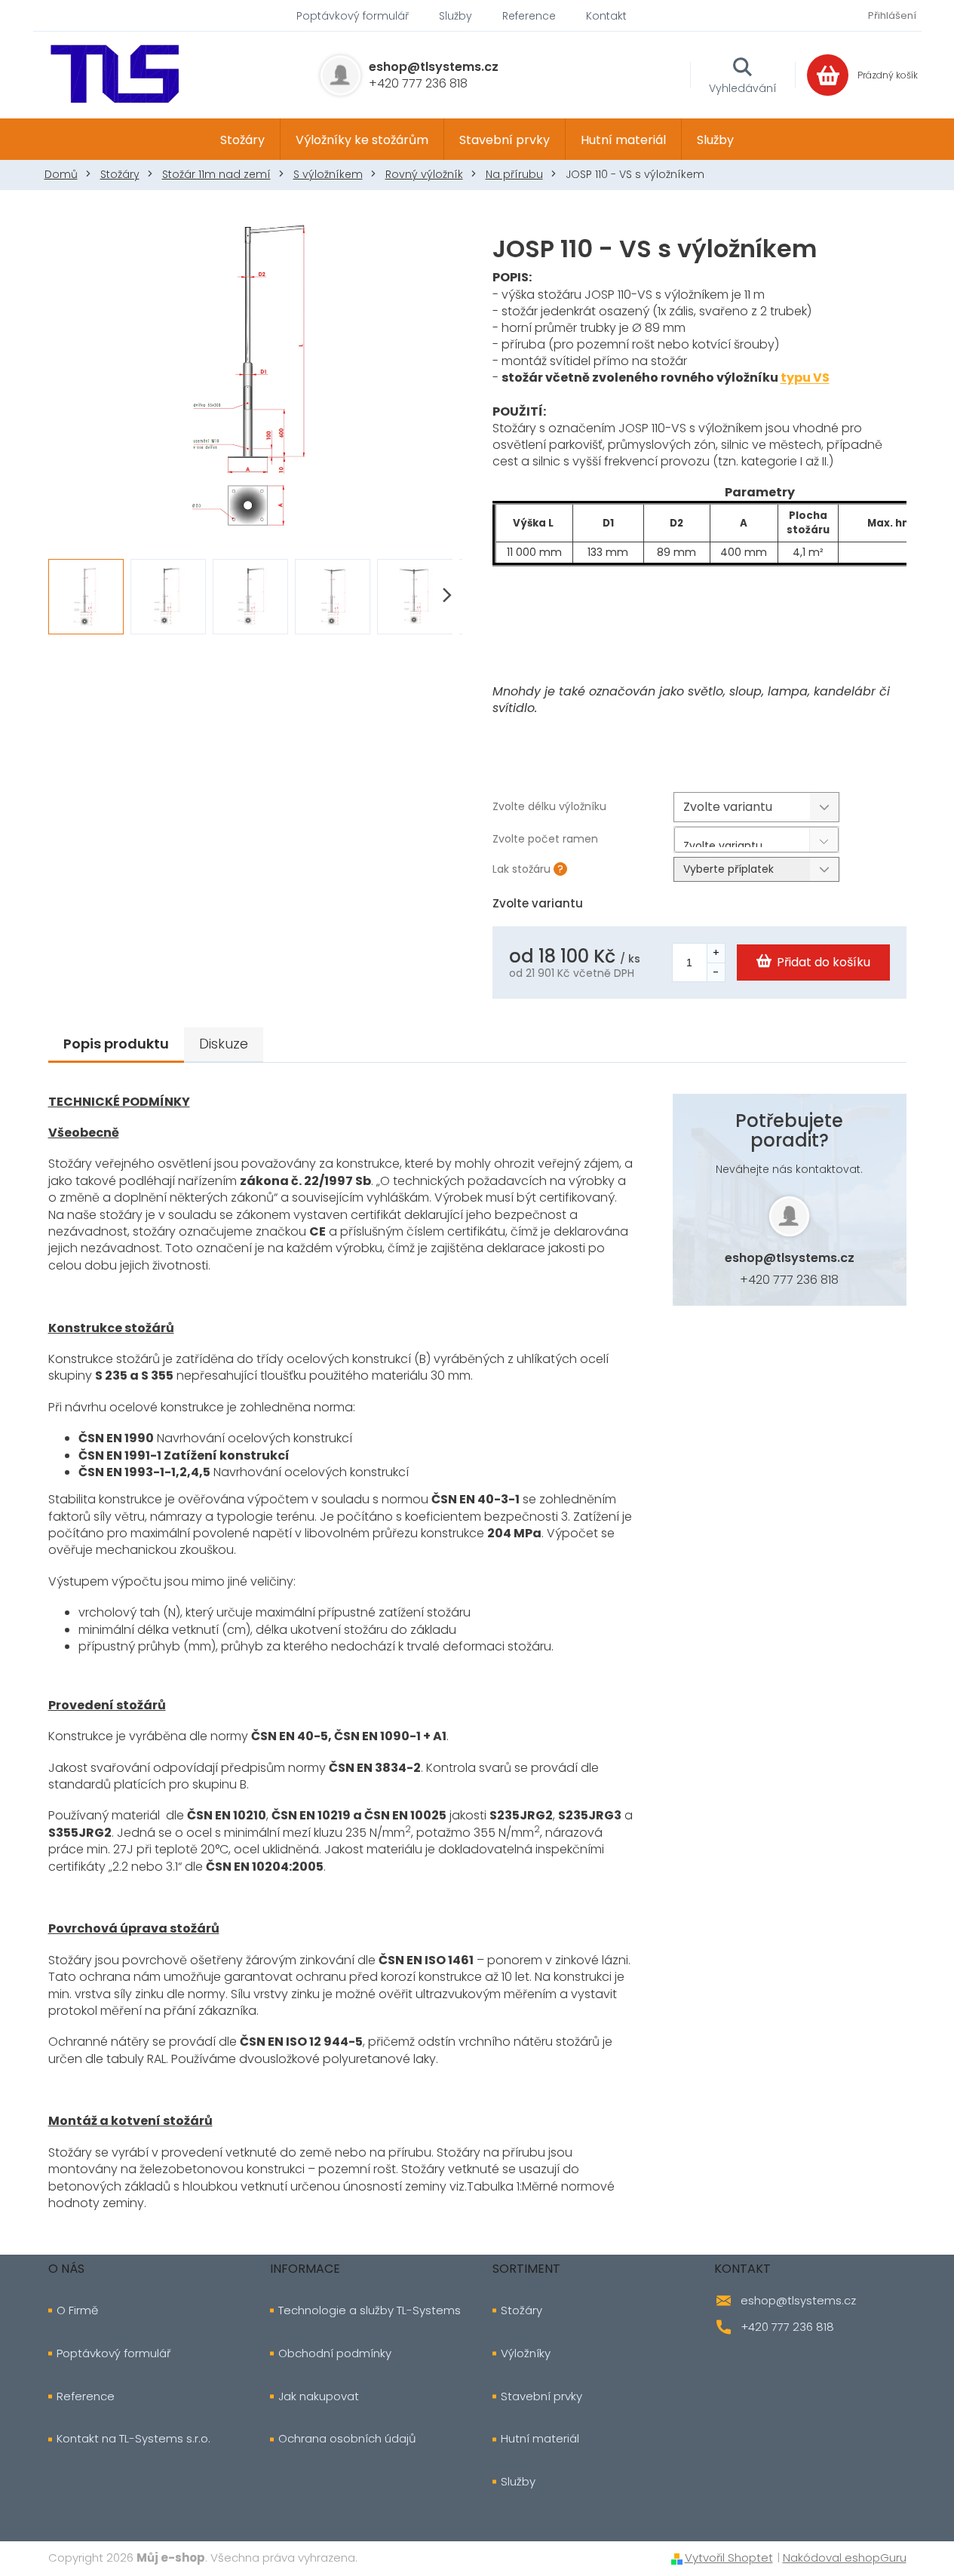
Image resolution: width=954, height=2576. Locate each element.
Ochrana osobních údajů (347, 2439)
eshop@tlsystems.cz (790, 1258)
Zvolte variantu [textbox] (723, 843)
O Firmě (77, 2310)
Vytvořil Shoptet (729, 2558)
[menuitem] (242, 140)
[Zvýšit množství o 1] (716, 953)
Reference (529, 16)
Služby (456, 16)
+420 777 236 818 (789, 1280)
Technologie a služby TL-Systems (370, 2310)
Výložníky (526, 2353)
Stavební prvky (541, 2396)
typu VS (805, 378)
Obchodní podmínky (335, 2353)
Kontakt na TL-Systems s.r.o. (133, 2439)
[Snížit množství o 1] (716, 972)
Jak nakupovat (319, 2396)
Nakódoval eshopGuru (845, 2558)
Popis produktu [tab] (116, 1044)
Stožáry (521, 2310)
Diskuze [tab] (224, 1044)
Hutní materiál (540, 2439)
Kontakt (606, 16)
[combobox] (756, 840)
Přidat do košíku (824, 962)
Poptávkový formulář (353, 16)
